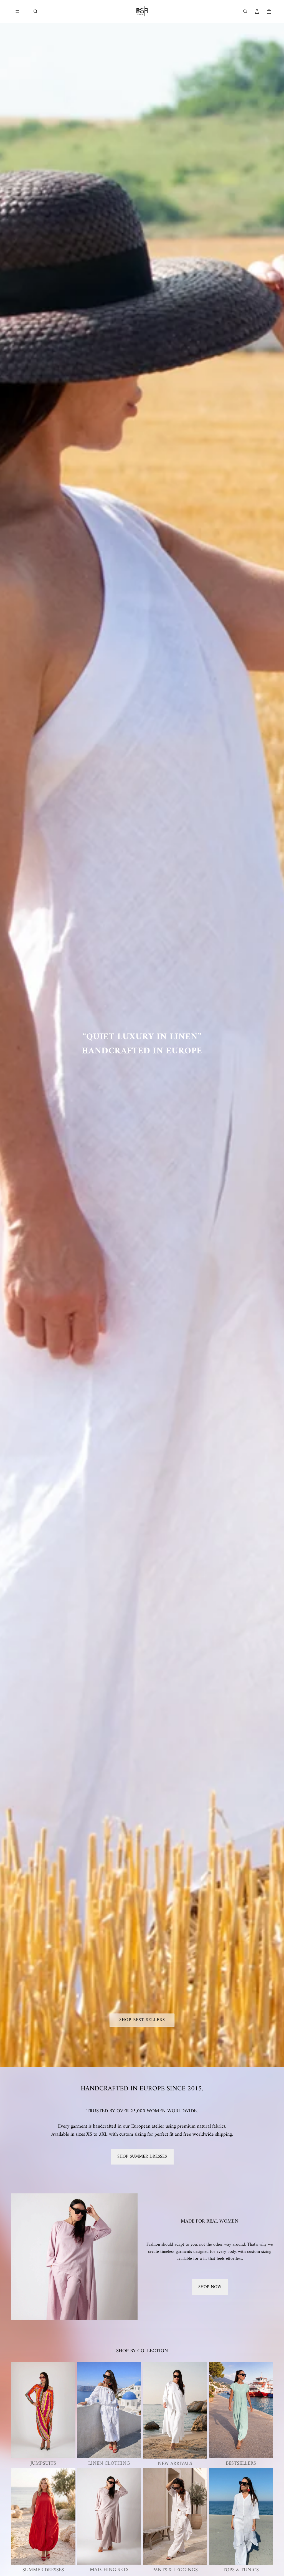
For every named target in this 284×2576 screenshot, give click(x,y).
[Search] (35, 11)
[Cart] (269, 11)
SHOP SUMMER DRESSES (142, 2156)
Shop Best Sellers (142, 2020)
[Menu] (17, 11)
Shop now (210, 2287)
